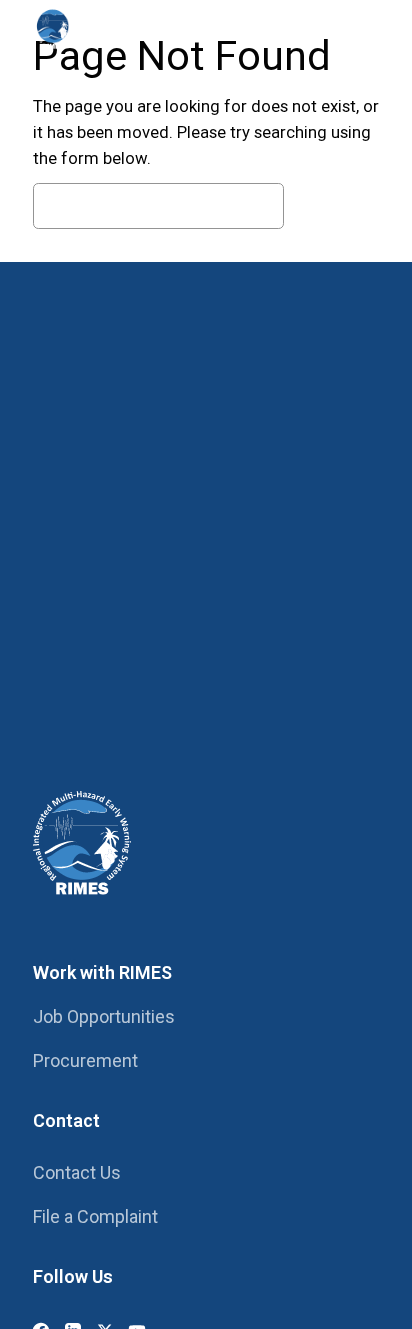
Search (336, 206)
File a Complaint (95, 1216)
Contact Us (77, 1172)
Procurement (85, 1060)
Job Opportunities (104, 1016)
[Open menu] (359, 28)
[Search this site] (303, 28)
